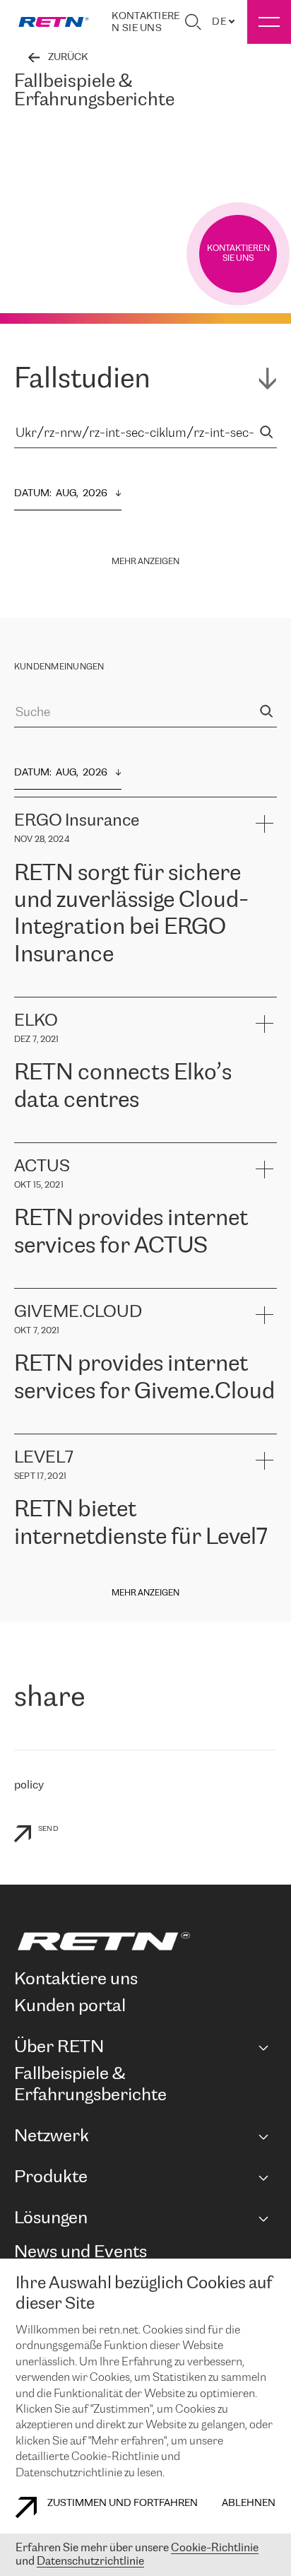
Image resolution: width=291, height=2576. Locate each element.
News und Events (81, 2253)
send (48, 1829)
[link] (54, 22)
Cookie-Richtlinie (215, 2548)
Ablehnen (249, 2504)
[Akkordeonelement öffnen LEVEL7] (264, 1460)
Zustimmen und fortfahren (123, 2504)
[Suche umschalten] (193, 22)
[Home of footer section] (143, 1941)
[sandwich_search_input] (266, 434)
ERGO (29, 989)
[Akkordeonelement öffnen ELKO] (264, 1023)
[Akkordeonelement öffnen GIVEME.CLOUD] (264, 1315)
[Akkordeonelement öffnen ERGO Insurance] (264, 823)
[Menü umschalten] (269, 22)
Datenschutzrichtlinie (90, 2562)
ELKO (153, 1135)
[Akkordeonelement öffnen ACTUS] (264, 1169)
